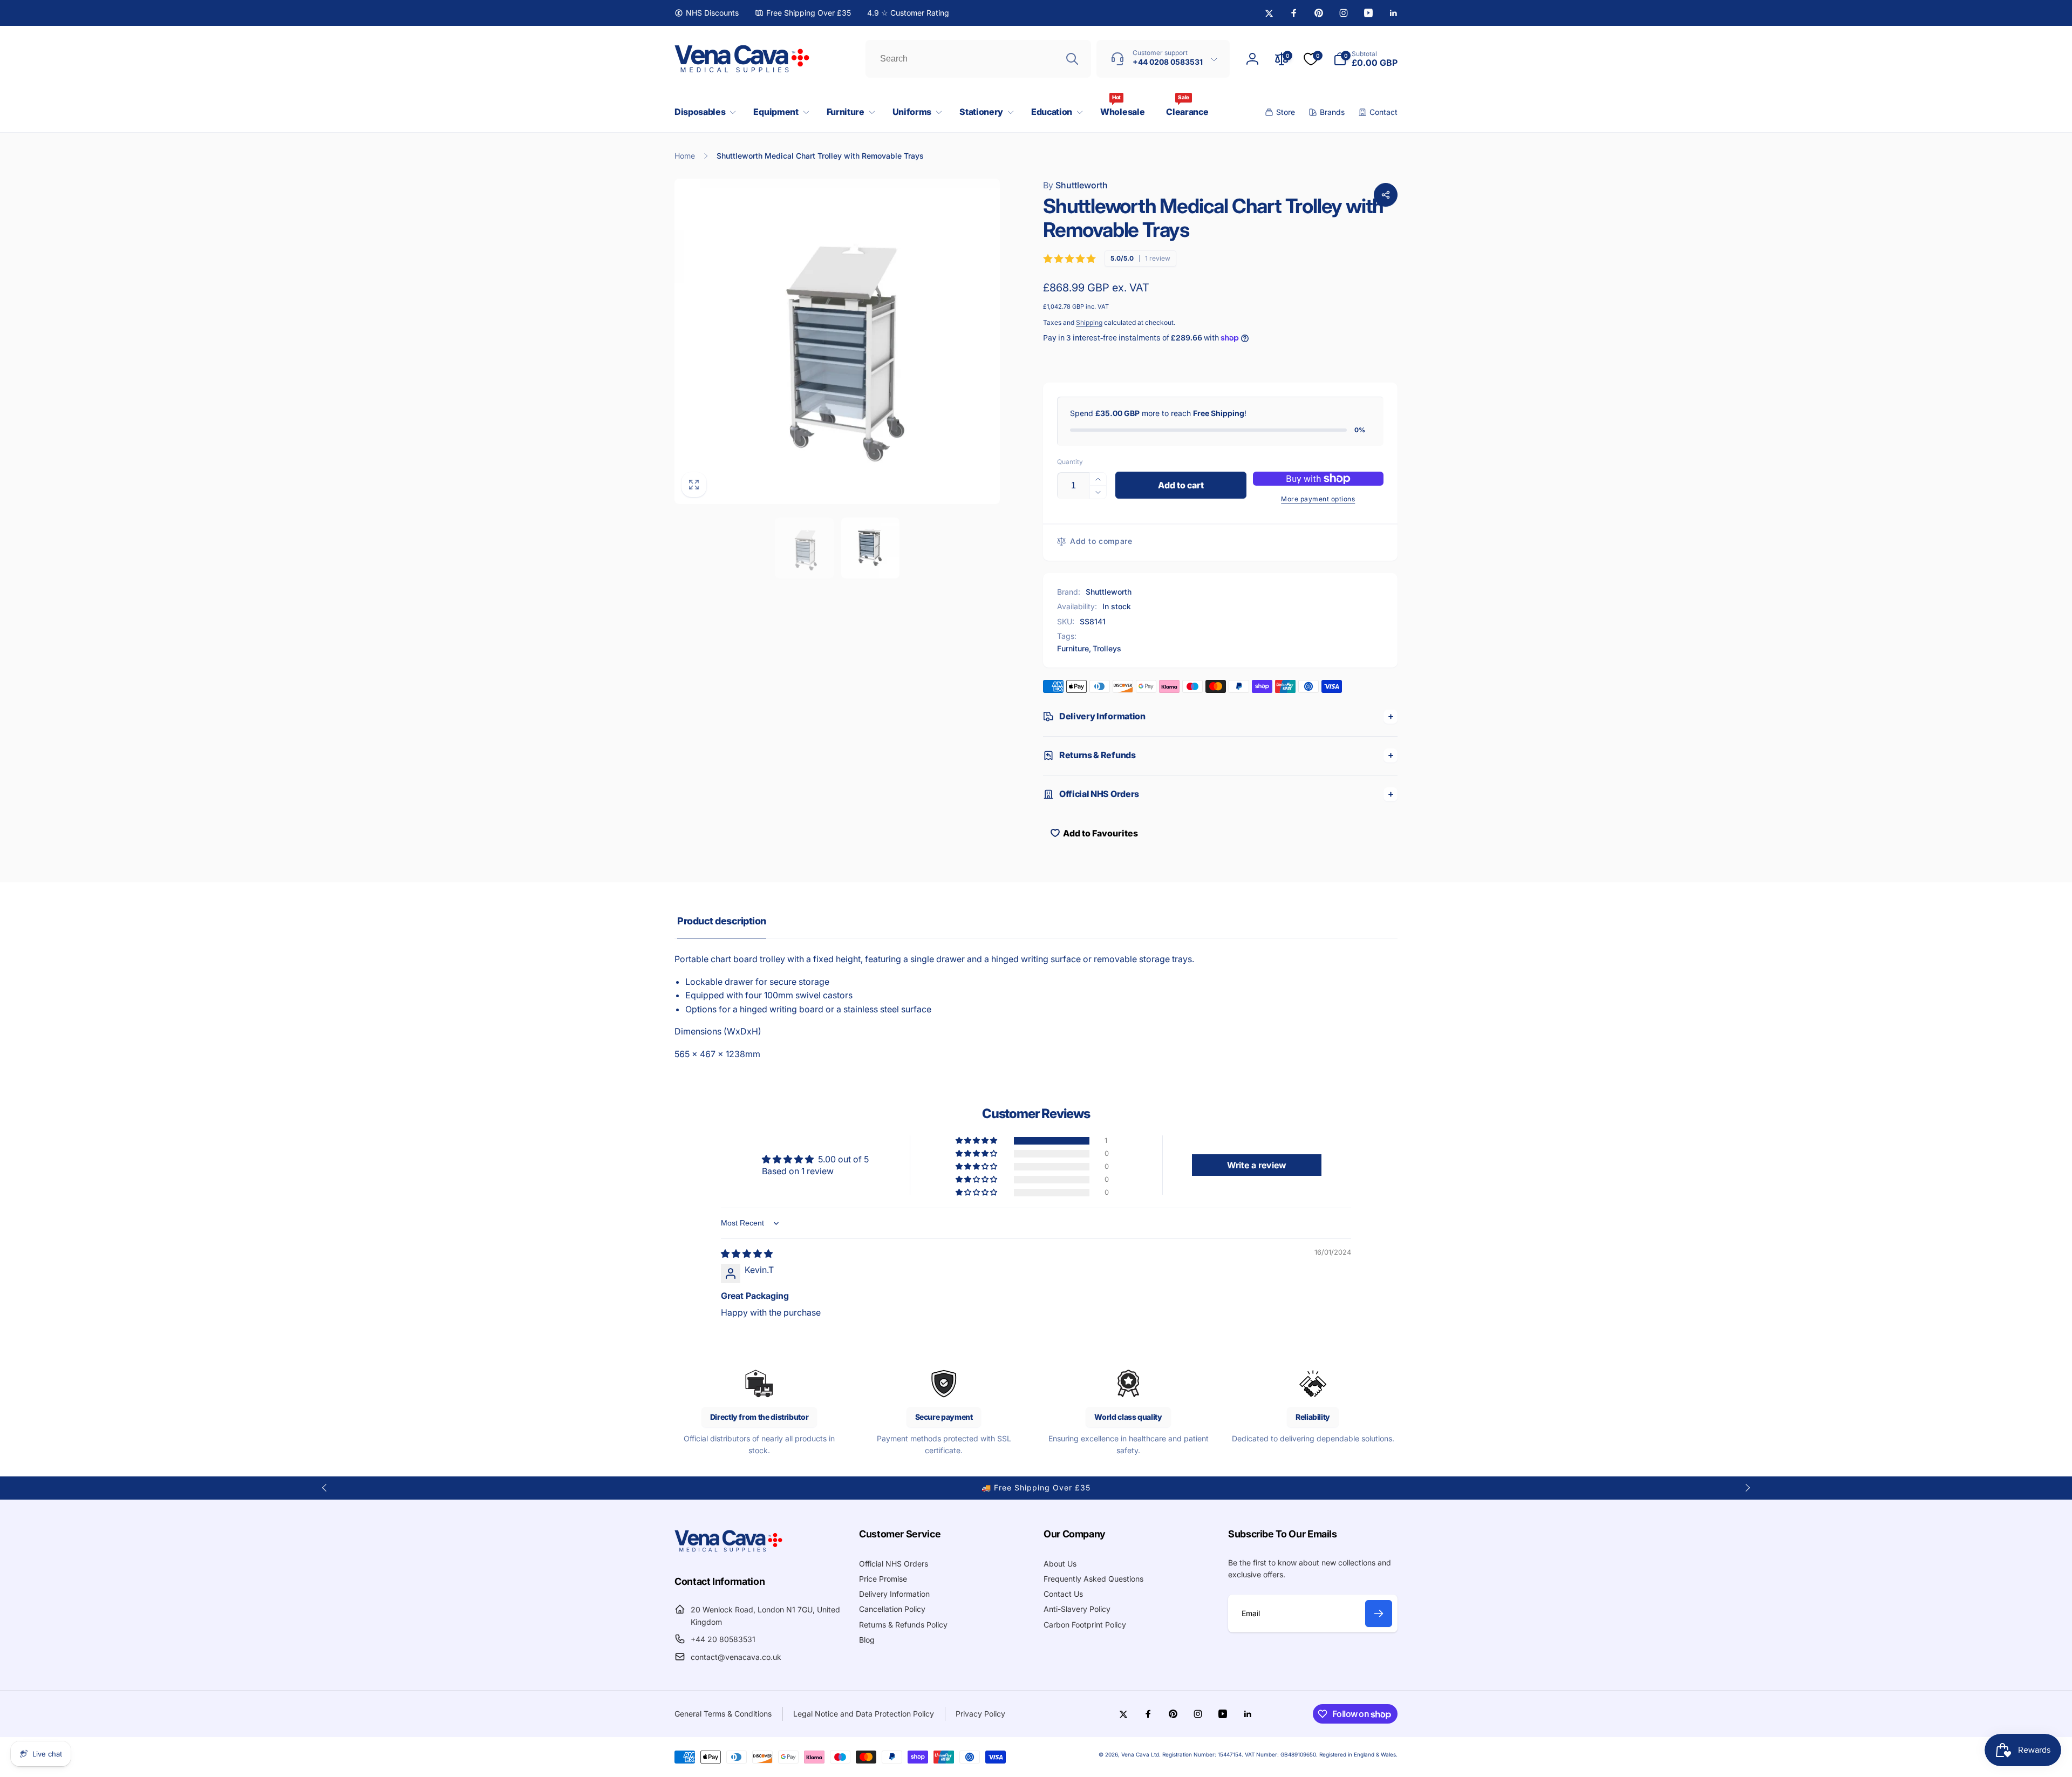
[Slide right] (1747, 1488)
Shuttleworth (1075, 185)
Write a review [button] (1257, 1165)
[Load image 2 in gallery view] (871, 548)
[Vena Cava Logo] (728, 1551)
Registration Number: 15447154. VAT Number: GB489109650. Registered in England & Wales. (1280, 1754)
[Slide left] (325, 1488)
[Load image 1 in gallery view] (804, 548)
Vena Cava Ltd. (1141, 1754)
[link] (707, 13)
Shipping (1089, 322)
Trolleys (1107, 648)
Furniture (1073, 648)
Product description (722, 921)
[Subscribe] (1379, 1613)
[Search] (1072, 59)
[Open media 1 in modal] (837, 341)
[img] (747, 1254)
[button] (703, 112)
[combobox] (978, 59)
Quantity (1070, 462)
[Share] (1386, 195)
